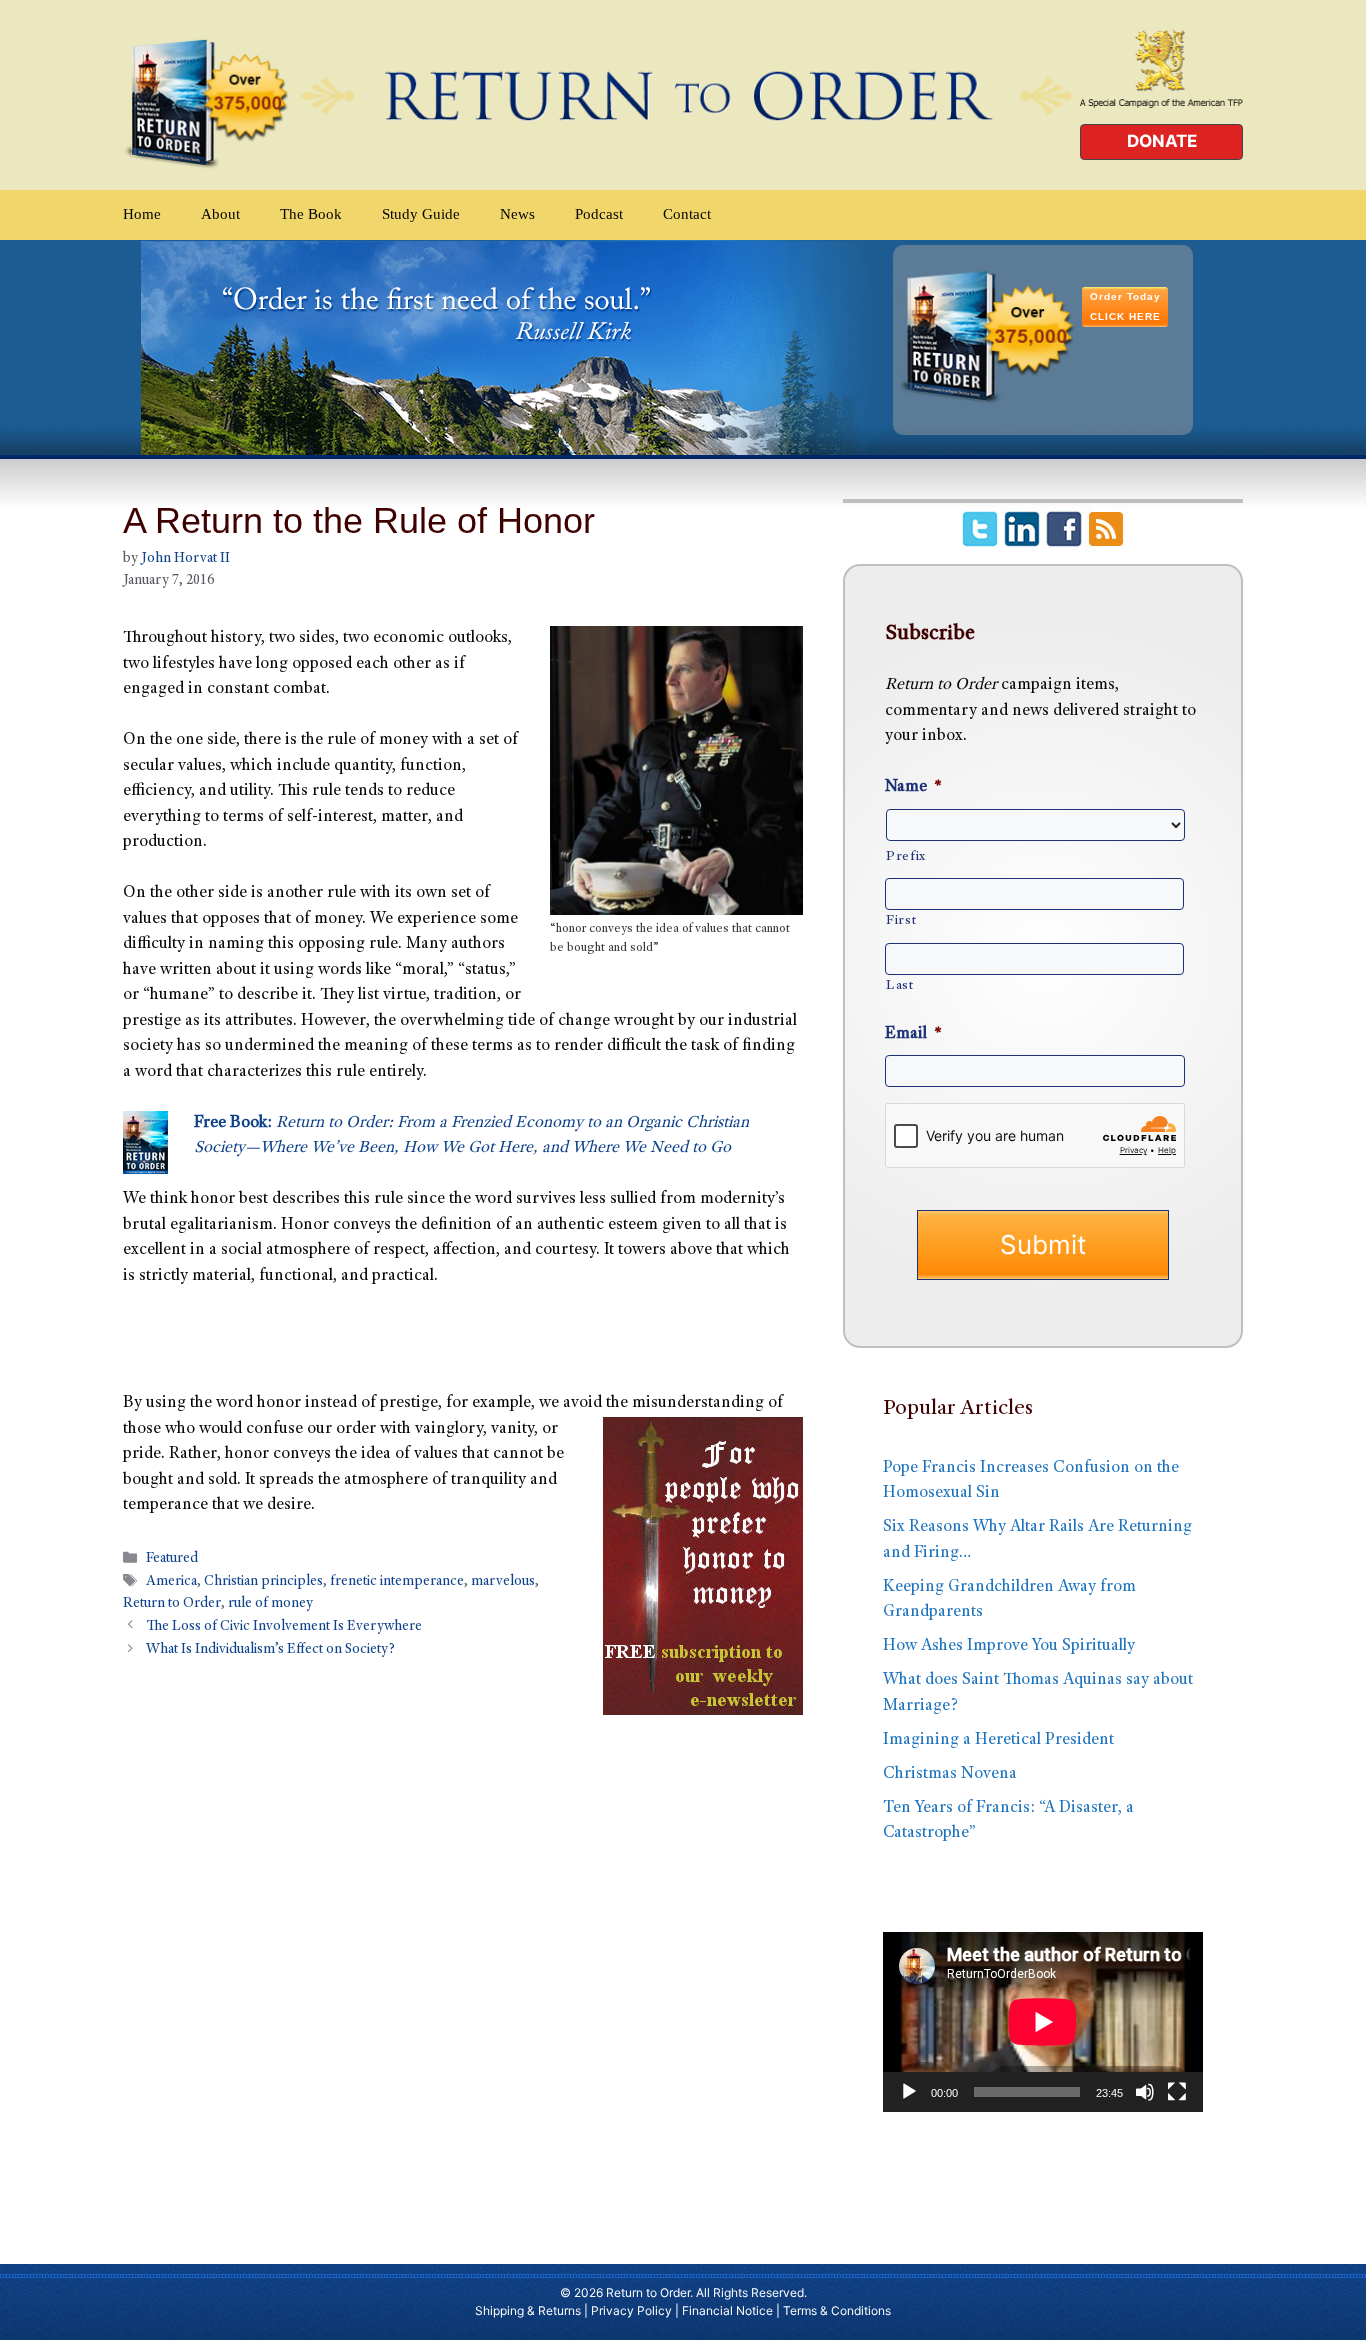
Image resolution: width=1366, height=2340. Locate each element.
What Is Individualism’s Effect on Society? (270, 1650)
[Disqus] (463, 1965)
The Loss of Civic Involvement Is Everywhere (284, 1627)
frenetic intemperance (397, 1582)
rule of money (270, 1604)
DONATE (1162, 141)
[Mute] (1145, 2092)
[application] (1043, 2022)
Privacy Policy (631, 2310)
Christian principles (263, 1582)
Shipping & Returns (528, 2310)
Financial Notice (727, 2310)
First (901, 921)
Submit (1043, 1244)
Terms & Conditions (837, 2310)
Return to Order (172, 1604)
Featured (172, 1559)
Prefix (906, 857)
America (171, 1582)
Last (900, 986)
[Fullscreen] (1177, 2092)
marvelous (503, 1582)
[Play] (909, 2092)
